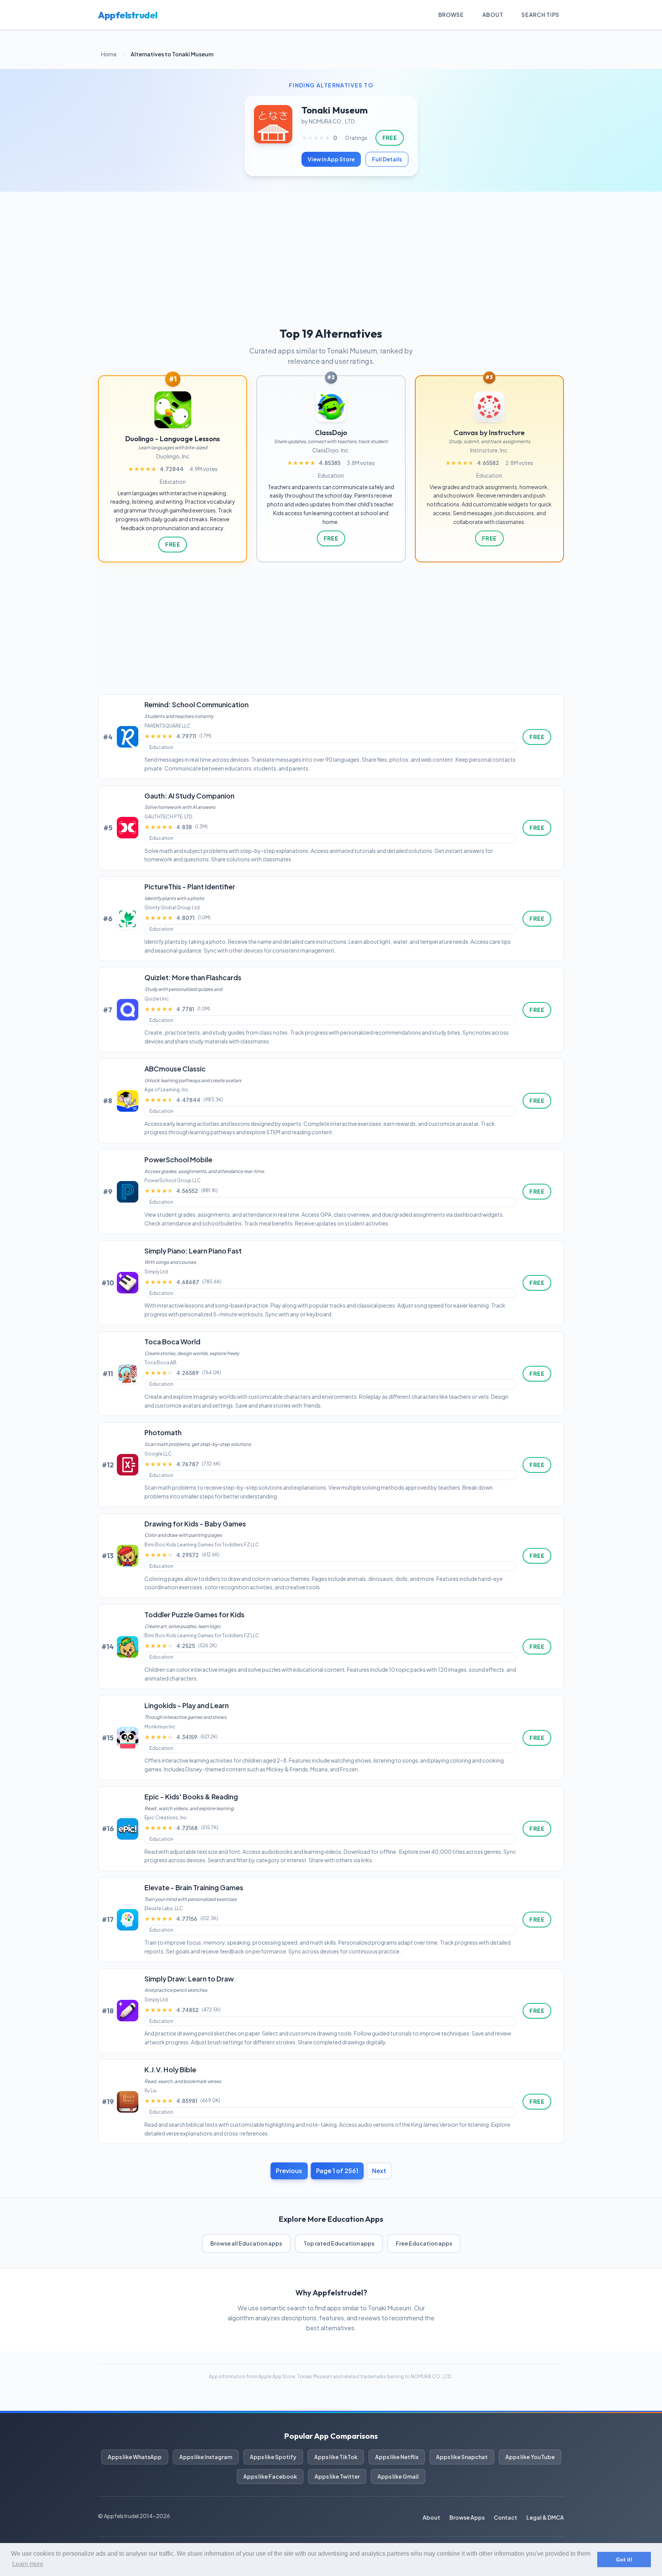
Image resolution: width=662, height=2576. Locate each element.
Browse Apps (467, 2517)
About (493, 15)
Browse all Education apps (246, 2243)
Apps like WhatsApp (135, 2457)
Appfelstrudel (128, 15)
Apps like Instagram (206, 2457)
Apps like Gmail (398, 2476)
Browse (451, 15)
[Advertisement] (331, 249)
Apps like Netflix (397, 2457)
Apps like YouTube (530, 2457)
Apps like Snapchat (462, 2457)
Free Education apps (424, 2243)
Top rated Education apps (339, 2243)
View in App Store (331, 159)
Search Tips (540, 15)
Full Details (387, 159)
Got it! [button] (624, 2560)
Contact (506, 2517)
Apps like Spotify (273, 2457)
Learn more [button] (28, 2564)
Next (379, 2171)
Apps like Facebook (270, 2476)
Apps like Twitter (337, 2476)
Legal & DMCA (545, 2517)
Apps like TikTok (336, 2457)
